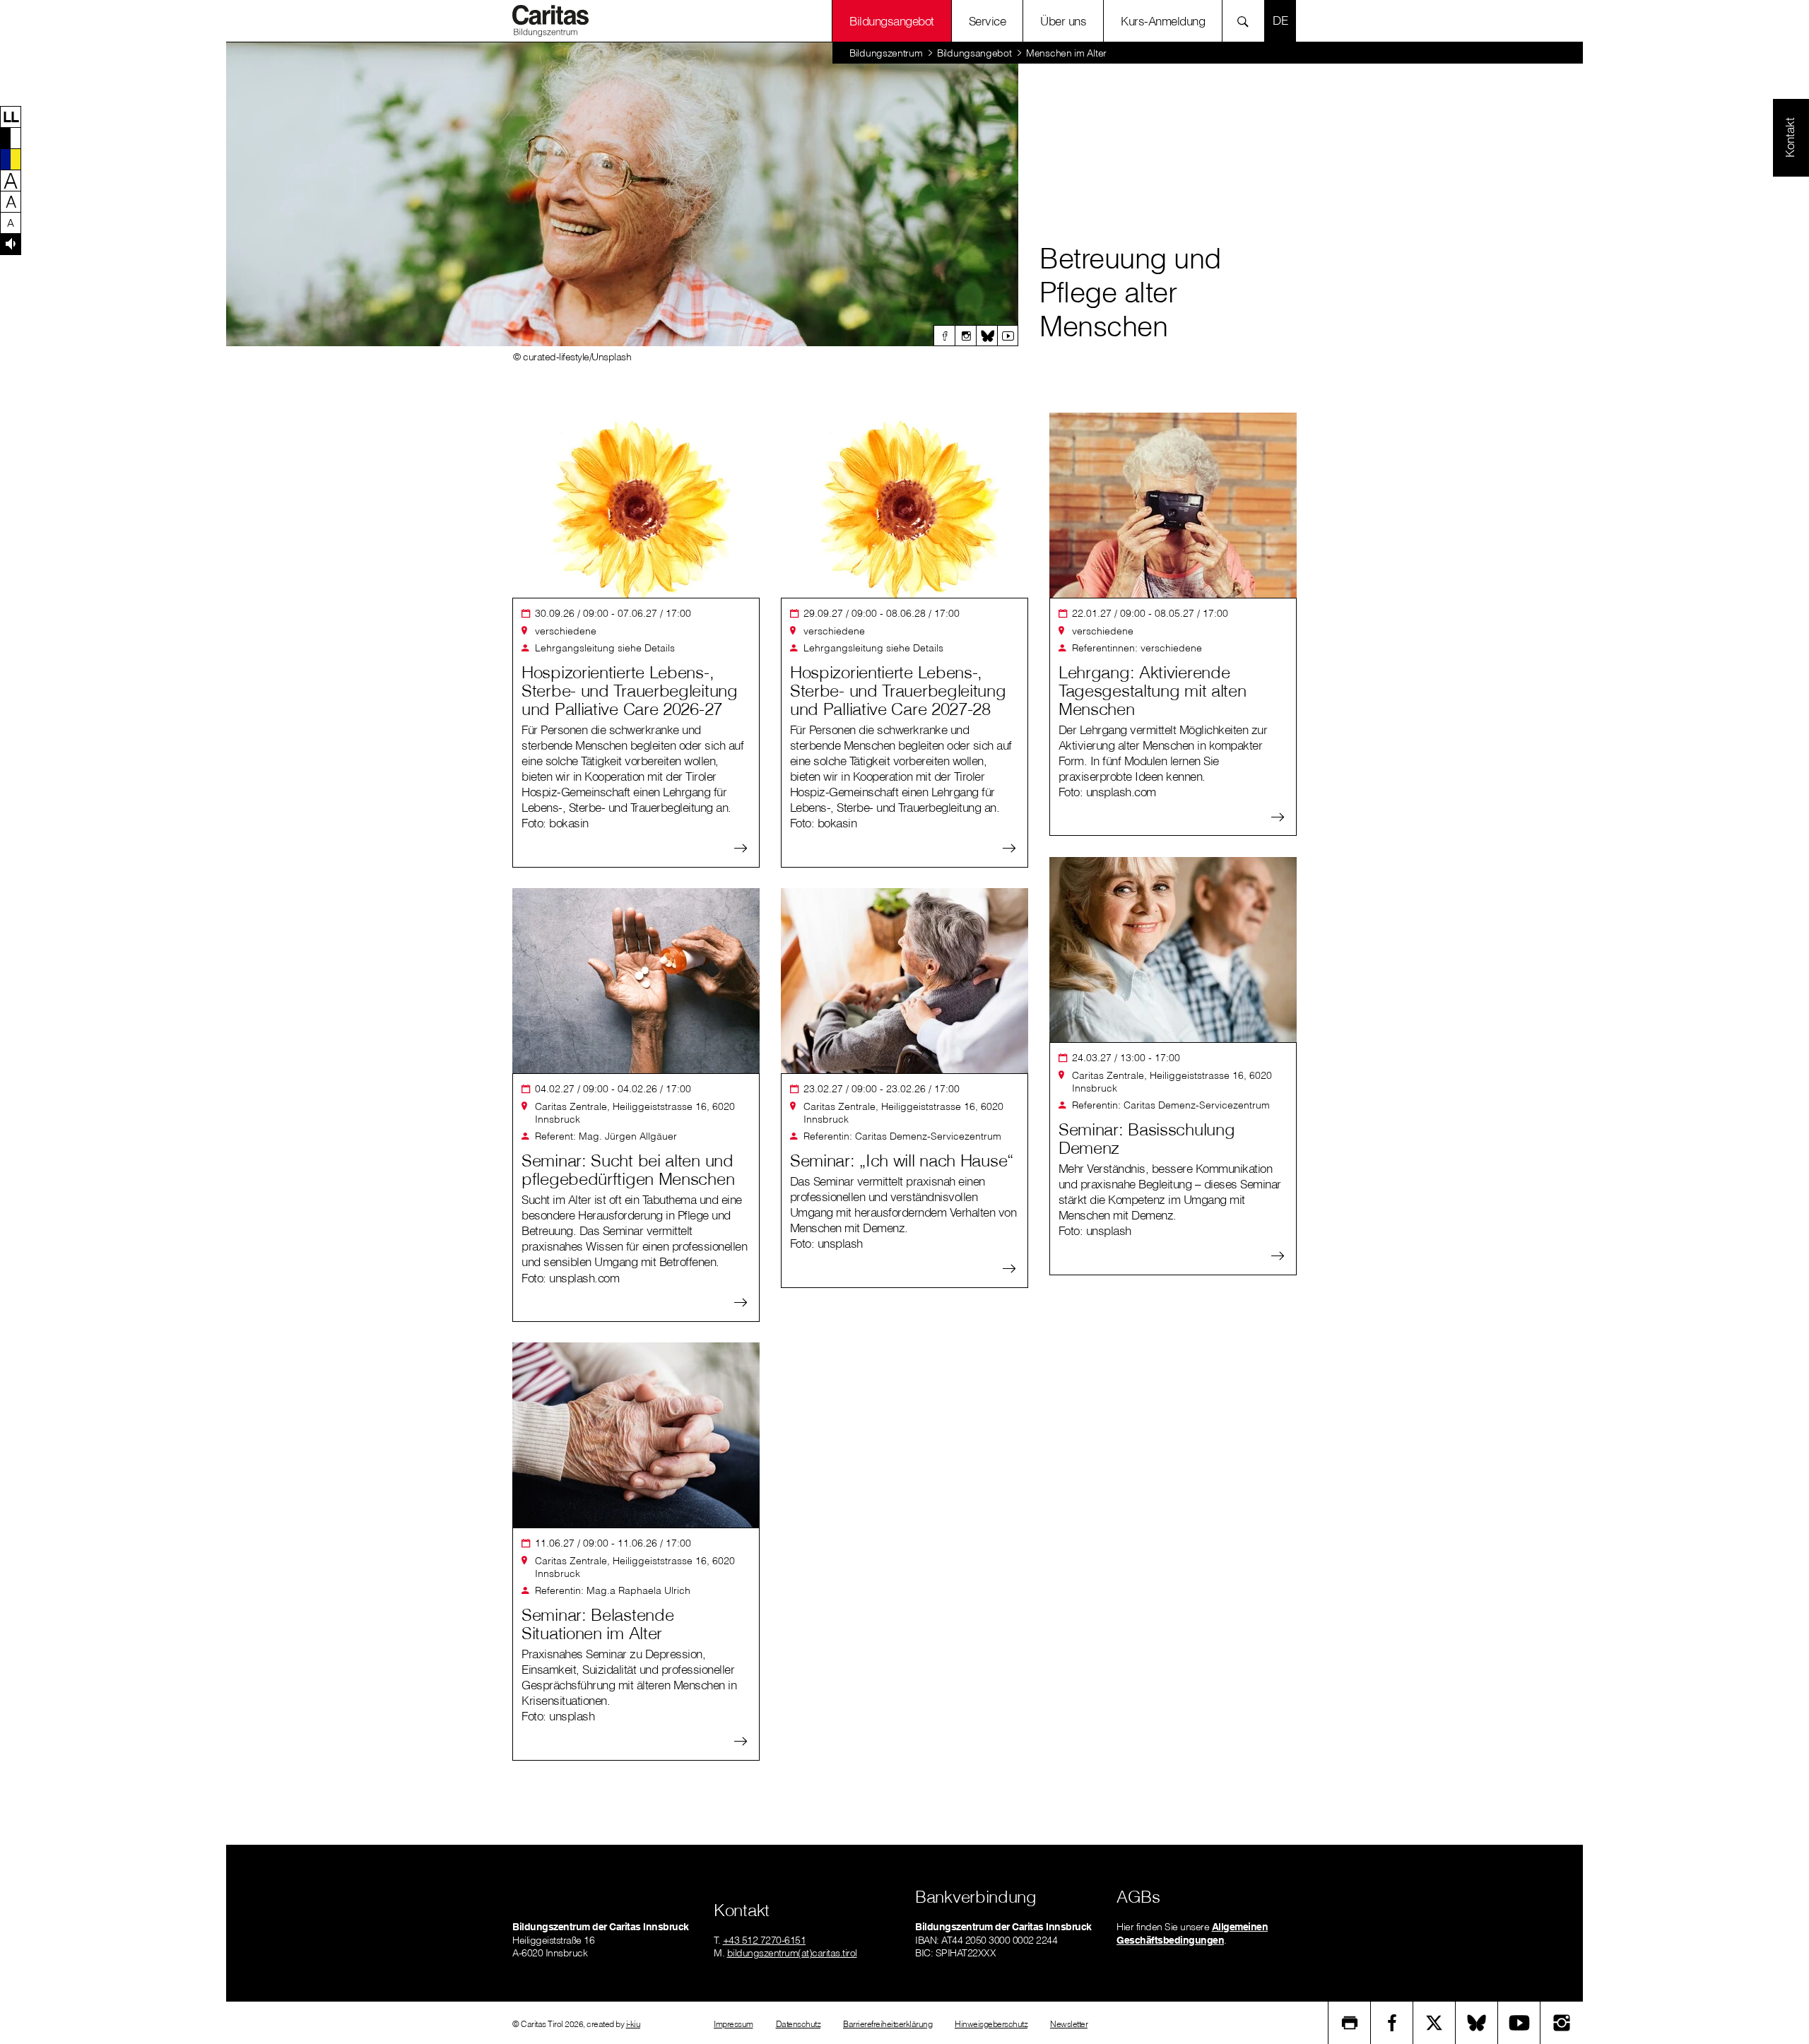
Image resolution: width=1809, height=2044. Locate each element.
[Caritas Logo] (550, 20)
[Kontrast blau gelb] (11, 159)
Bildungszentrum (886, 53)
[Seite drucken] (1350, 2023)
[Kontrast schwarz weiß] (11, 138)
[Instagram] (965, 336)
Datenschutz (799, 2024)
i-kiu (634, 2024)
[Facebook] (944, 336)
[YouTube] (1519, 2023)
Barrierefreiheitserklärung (888, 2024)
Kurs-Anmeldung (1163, 21)
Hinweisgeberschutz (991, 2024)
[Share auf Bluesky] (1477, 2023)
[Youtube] (1008, 336)
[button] (11, 117)
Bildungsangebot (892, 21)
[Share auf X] (1434, 2023)
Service (988, 21)
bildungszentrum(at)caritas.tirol (792, 1953)
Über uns (1063, 21)
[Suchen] (1247, 21)
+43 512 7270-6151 (765, 1940)
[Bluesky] (986, 336)
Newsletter (1069, 2024)
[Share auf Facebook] (1392, 2023)
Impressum (733, 2024)
